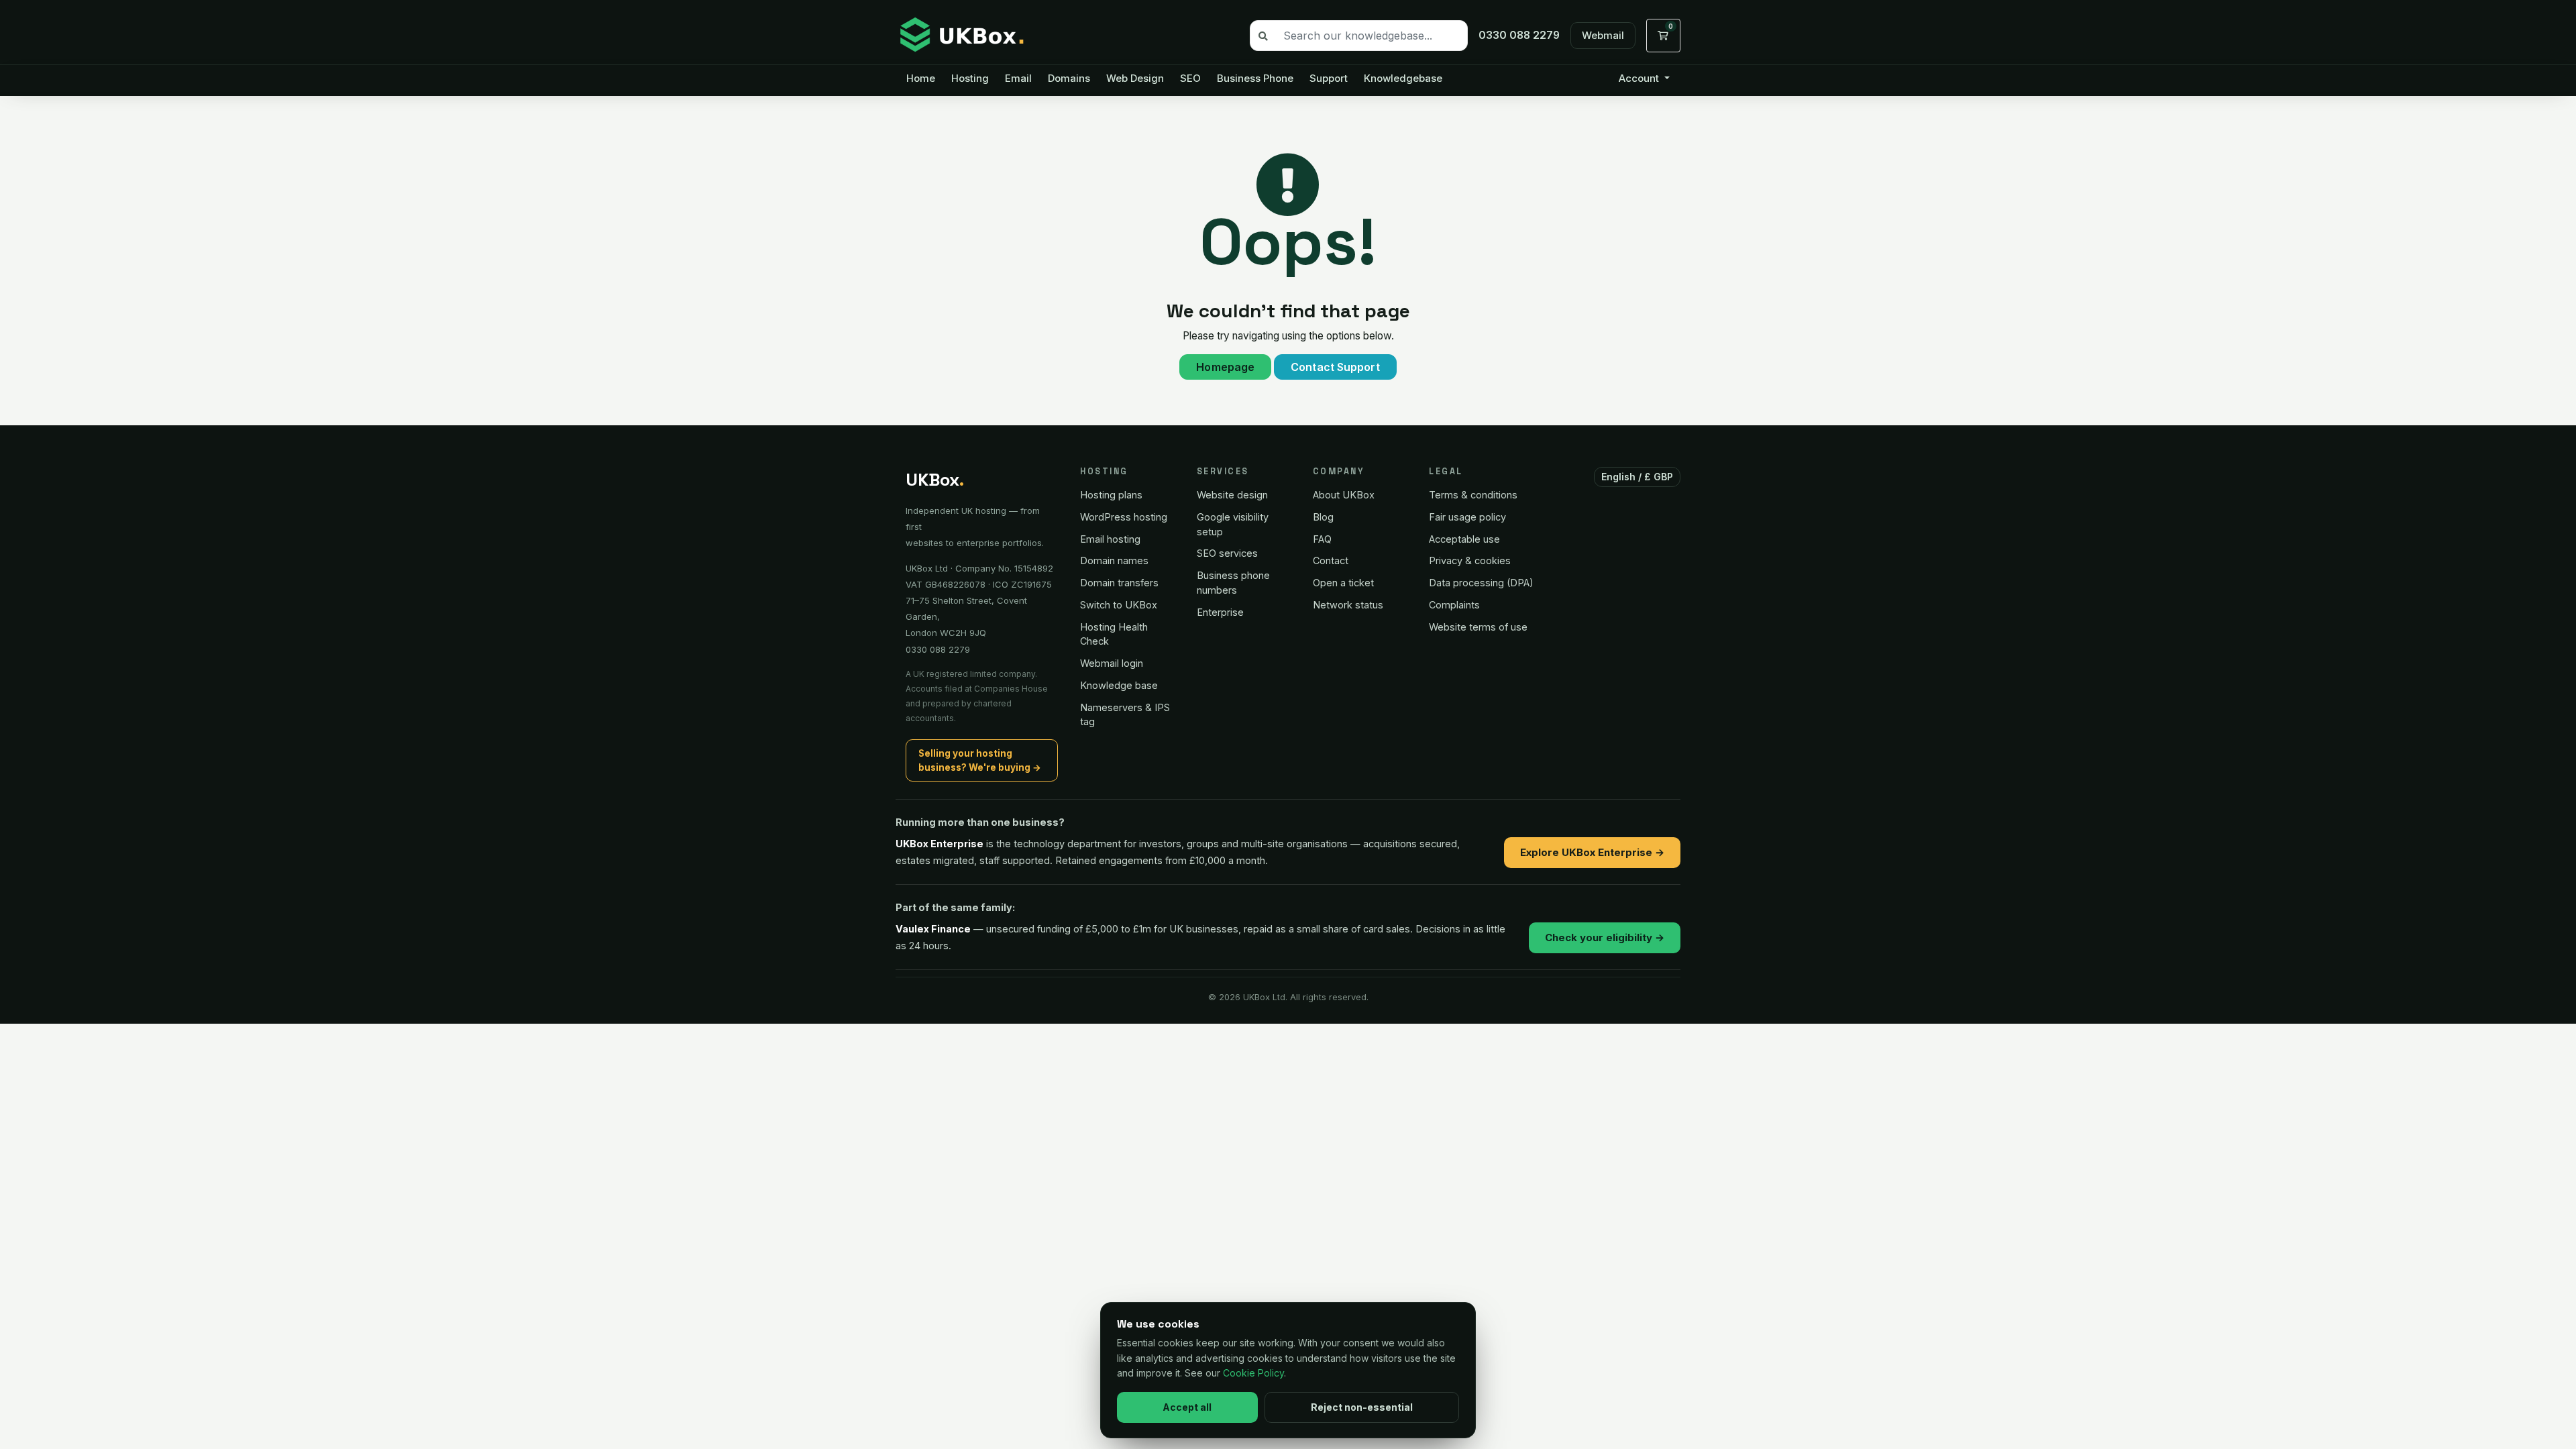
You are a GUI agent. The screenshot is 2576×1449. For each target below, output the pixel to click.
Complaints (1454, 605)
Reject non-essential (1362, 1407)
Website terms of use (1478, 627)
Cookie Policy (1253, 1373)
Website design (1232, 495)
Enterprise (1220, 612)
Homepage (1225, 367)
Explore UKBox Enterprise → (1592, 852)
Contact (1331, 560)
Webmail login (1112, 663)
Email (1018, 78)
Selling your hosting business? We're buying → (980, 760)
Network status (1348, 605)
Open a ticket (1343, 583)
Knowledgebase (1403, 78)
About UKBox (1344, 495)
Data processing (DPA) (1481, 583)
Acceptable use (1464, 539)
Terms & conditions (1473, 495)
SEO (1190, 78)
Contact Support (1335, 367)
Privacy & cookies (1470, 560)
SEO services (1227, 553)
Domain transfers (1119, 583)
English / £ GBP (1638, 477)
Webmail (1603, 35)
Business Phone (1255, 78)
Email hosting (1110, 539)
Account (1640, 78)
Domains (1069, 78)
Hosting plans (1111, 495)
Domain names (1114, 560)
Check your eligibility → (1605, 937)
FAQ (1322, 539)
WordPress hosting (1124, 517)
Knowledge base (1119, 685)
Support (1329, 78)
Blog (1323, 517)
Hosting (970, 78)
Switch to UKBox (1119, 605)
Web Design (1135, 78)
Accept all (1187, 1407)
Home (921, 78)
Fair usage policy (1467, 517)
